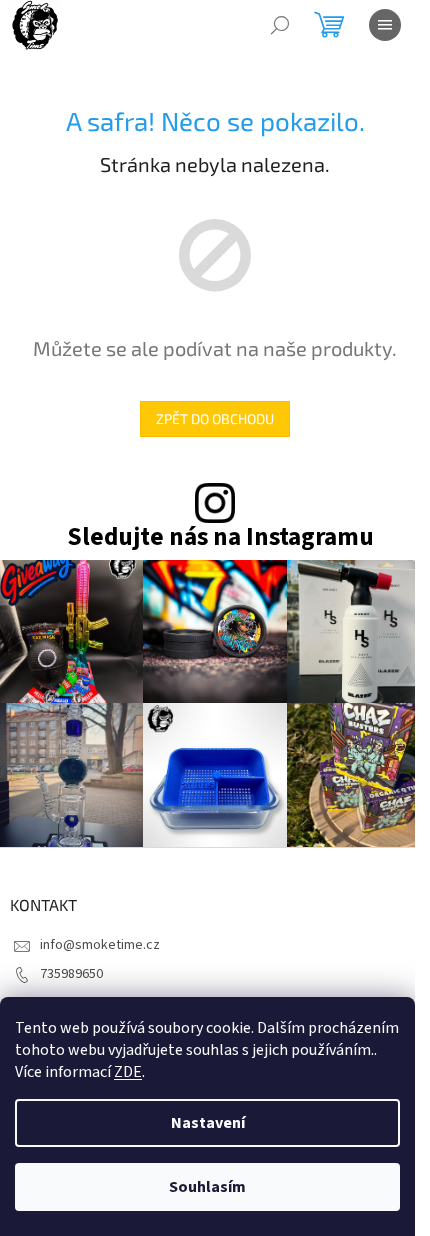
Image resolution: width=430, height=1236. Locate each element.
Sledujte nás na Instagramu (220, 537)
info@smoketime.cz (100, 945)
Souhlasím (207, 1187)
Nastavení (208, 1123)
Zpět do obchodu (215, 418)
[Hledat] (280, 25)
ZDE (128, 1072)
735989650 (71, 974)
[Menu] (385, 25)
